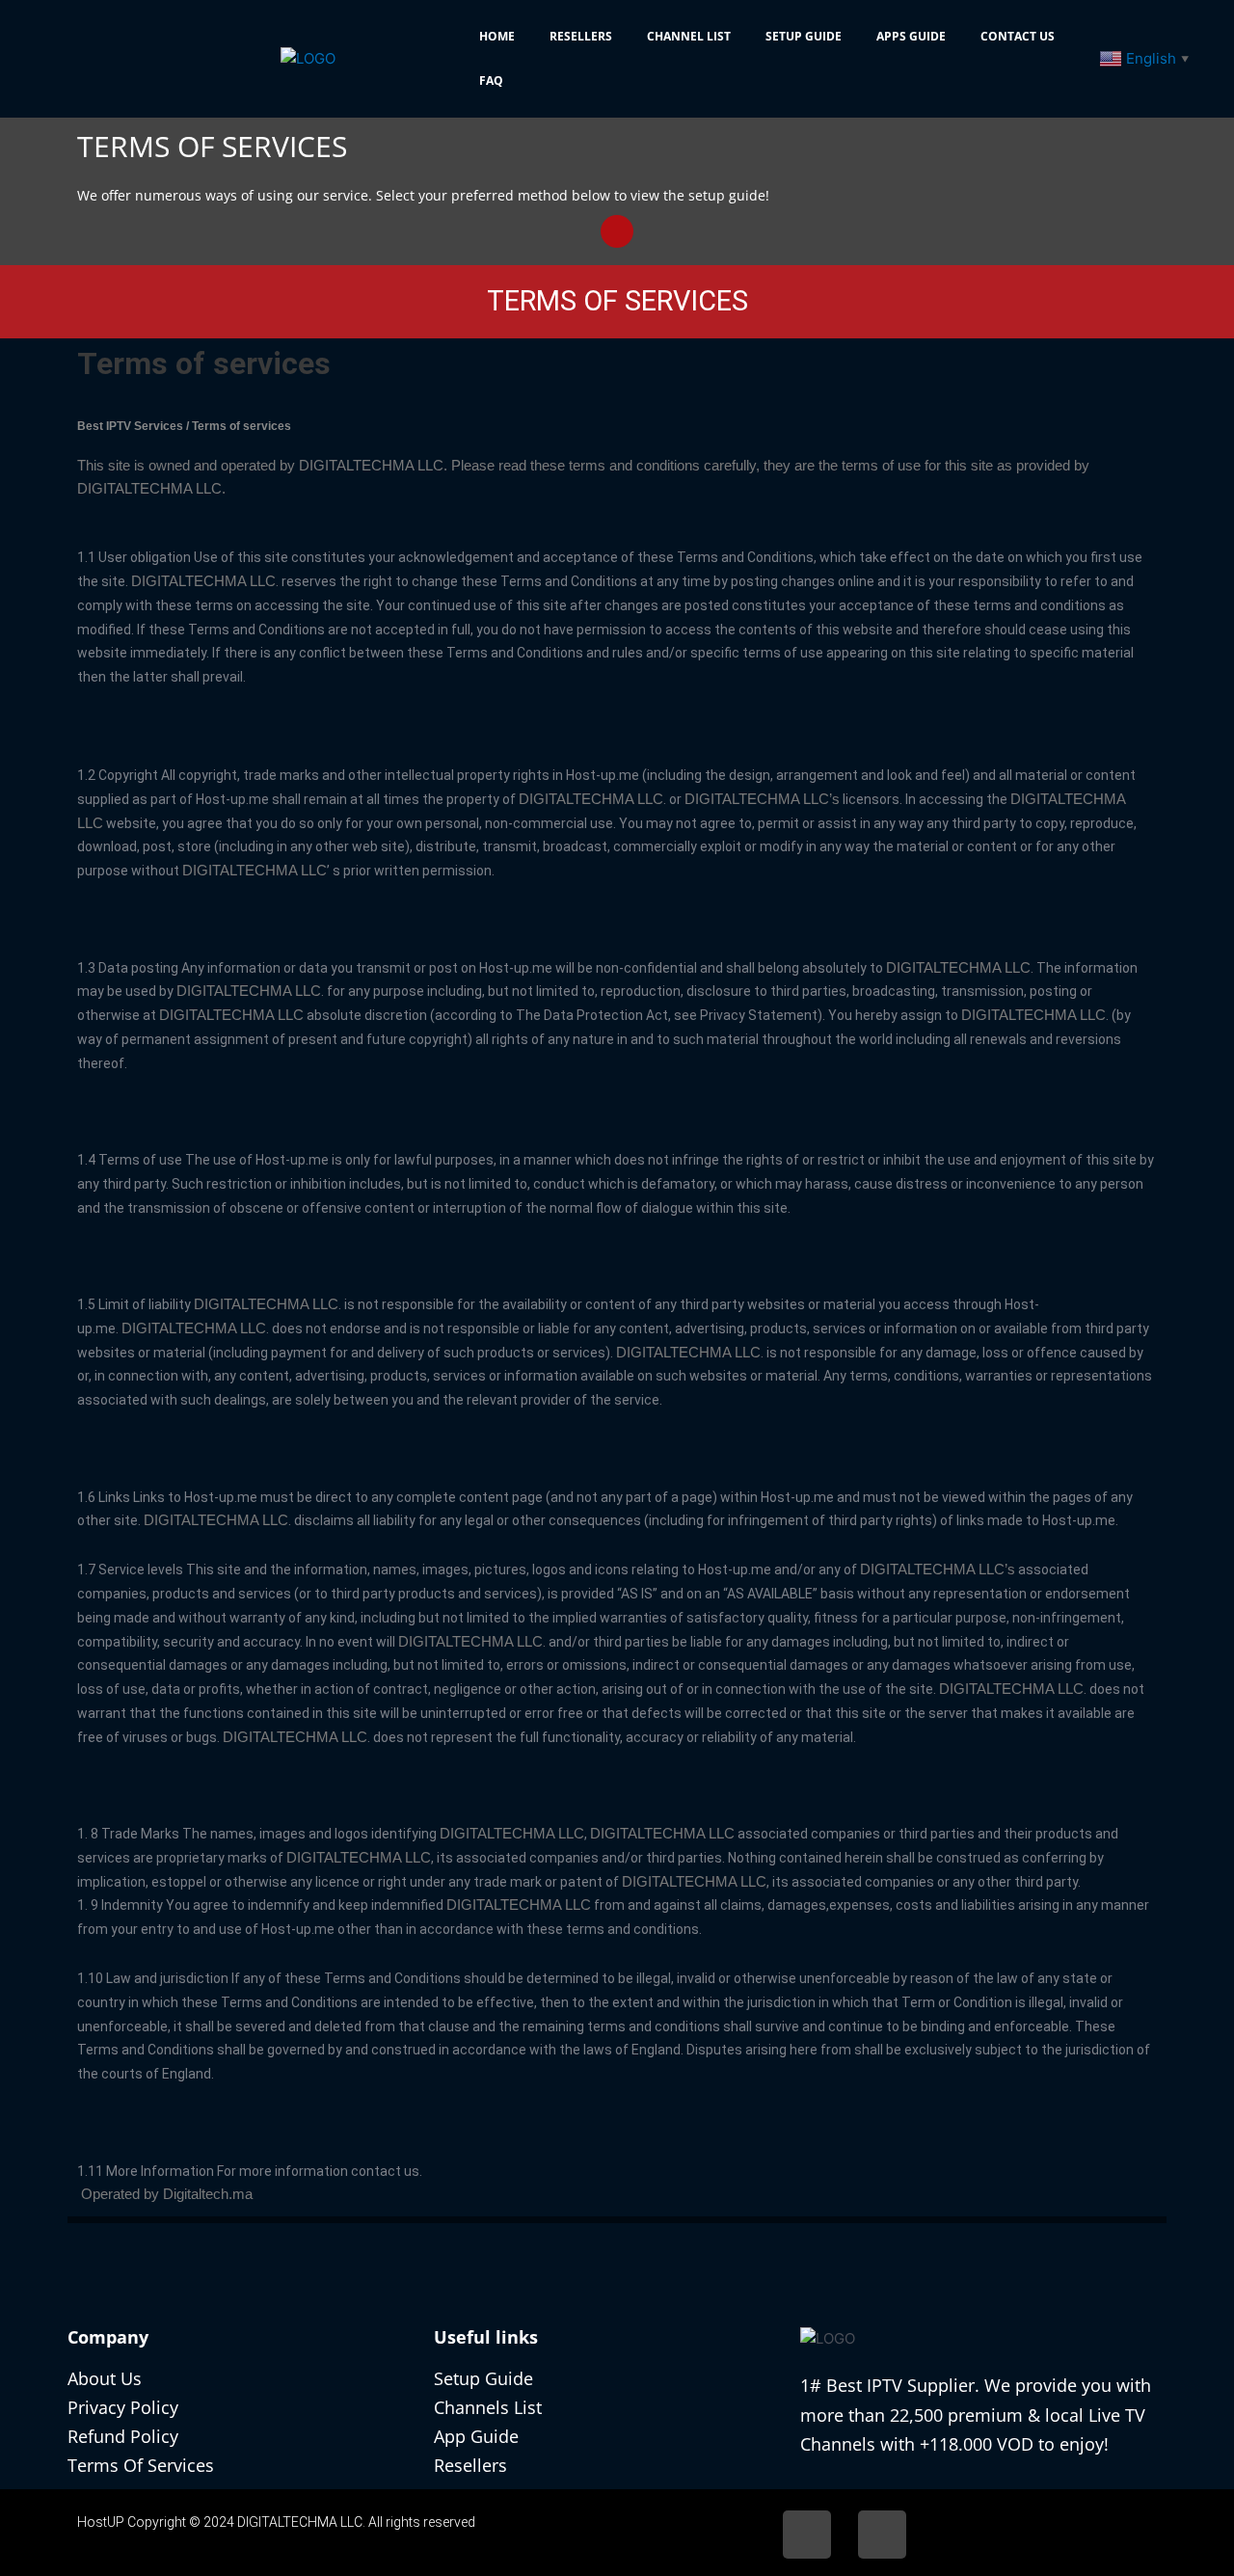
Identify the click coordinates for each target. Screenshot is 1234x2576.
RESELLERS (581, 36)
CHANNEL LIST (689, 36)
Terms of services (204, 363)
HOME (497, 36)
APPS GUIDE (911, 36)
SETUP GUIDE (804, 36)
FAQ (491, 80)
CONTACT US (1018, 36)
